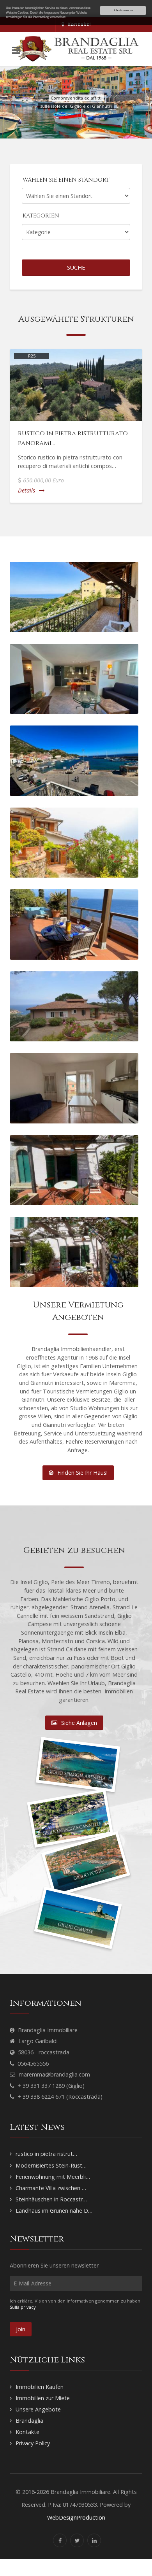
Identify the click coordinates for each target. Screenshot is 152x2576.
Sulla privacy (23, 2307)
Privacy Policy (33, 2443)
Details (27, 490)
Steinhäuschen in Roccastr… (51, 2199)
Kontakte (27, 2432)
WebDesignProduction (76, 2517)
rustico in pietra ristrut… (46, 2154)
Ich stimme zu (123, 10)
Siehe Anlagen (79, 1723)
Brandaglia (29, 2421)
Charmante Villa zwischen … (51, 2188)
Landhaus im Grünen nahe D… (54, 2211)
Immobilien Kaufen (40, 2387)
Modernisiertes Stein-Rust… (51, 2165)
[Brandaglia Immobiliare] (76, 49)
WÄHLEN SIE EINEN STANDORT (66, 180)
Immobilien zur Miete (43, 2398)
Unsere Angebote (38, 2409)
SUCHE (76, 267)
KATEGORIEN (41, 216)
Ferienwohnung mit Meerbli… (53, 2177)
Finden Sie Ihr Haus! (82, 1473)
